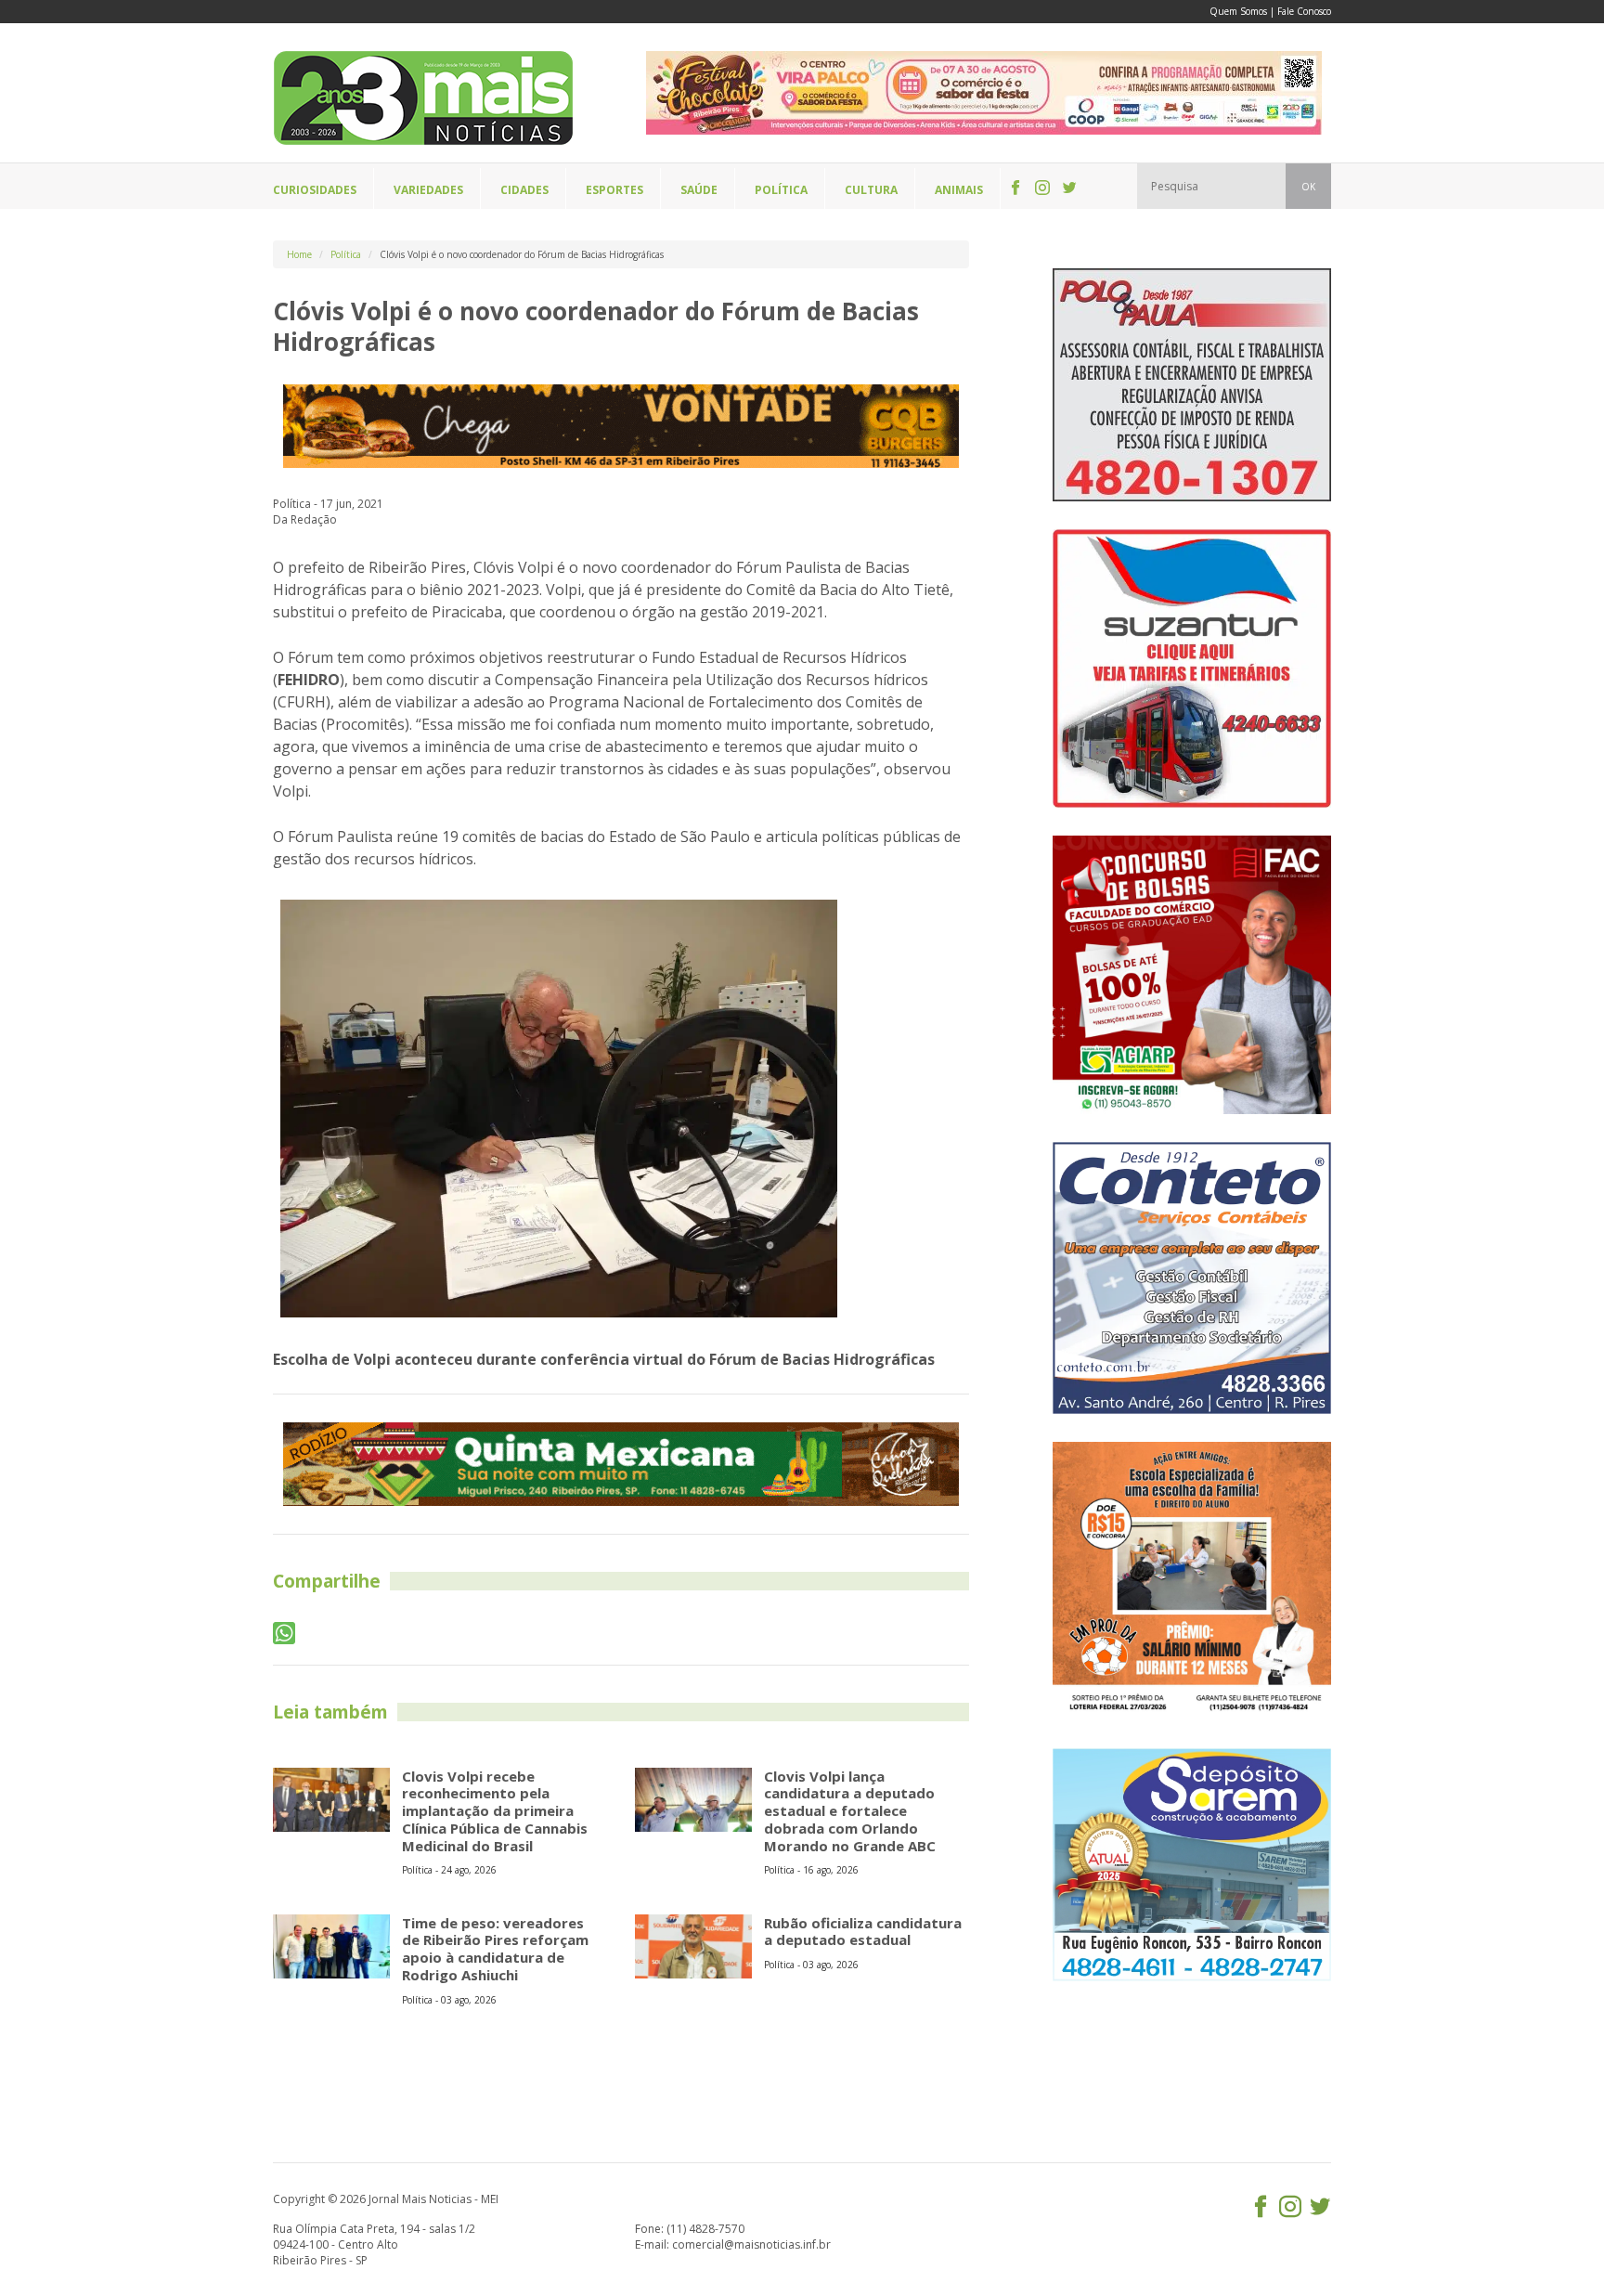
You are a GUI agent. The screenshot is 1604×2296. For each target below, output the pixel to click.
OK (1308, 187)
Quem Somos (1238, 11)
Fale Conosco (1304, 11)
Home (299, 254)
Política (346, 254)
